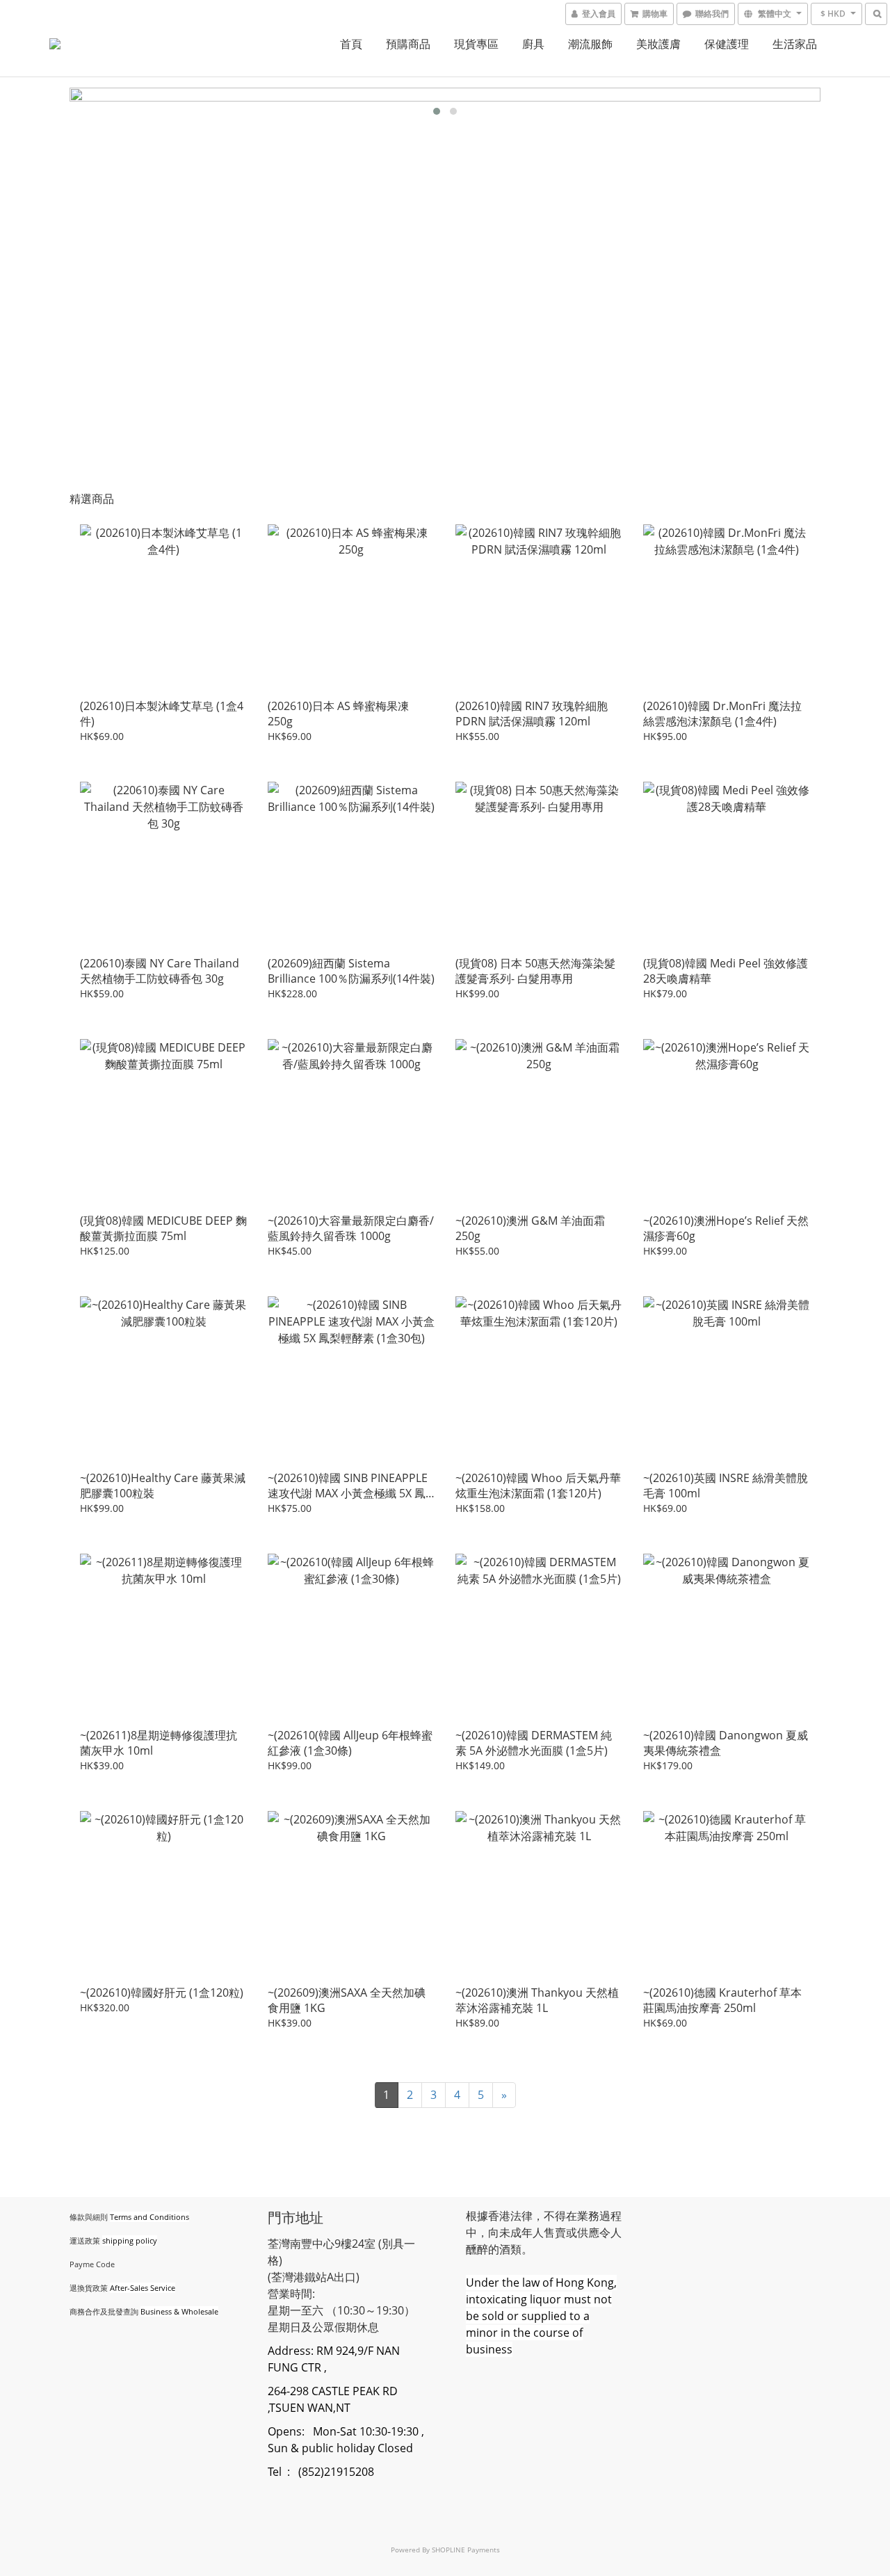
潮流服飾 (590, 44)
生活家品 (795, 44)
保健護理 (727, 44)
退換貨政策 (89, 2288)
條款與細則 (89, 2217)
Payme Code (92, 2264)
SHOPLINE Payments (466, 2550)
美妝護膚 (658, 44)
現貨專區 (476, 44)
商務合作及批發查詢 (104, 2311)
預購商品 (408, 44)
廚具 (533, 44)
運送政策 (85, 2240)
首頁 (351, 44)
